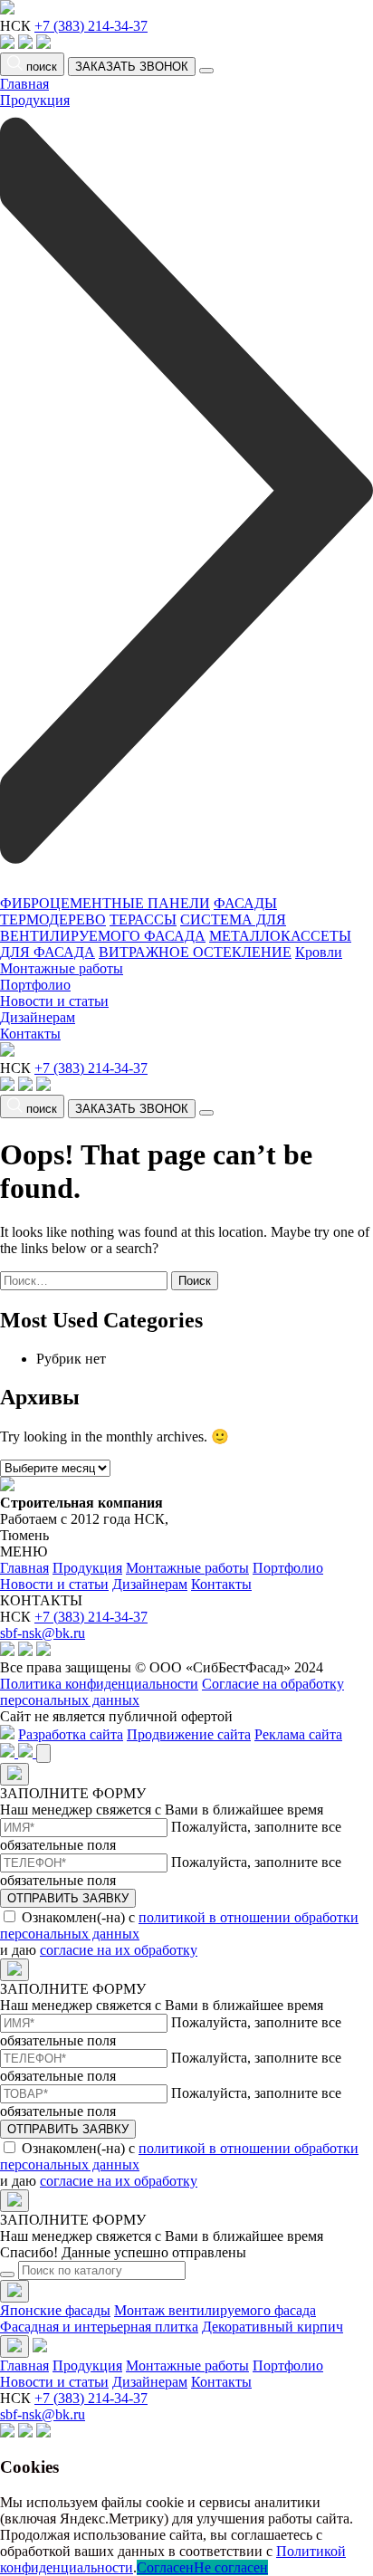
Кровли (319, 952)
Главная (24, 84)
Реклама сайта (298, 1734)
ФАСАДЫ (245, 903)
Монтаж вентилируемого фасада (215, 2310)
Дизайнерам (38, 1017)
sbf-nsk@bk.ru (43, 1633)
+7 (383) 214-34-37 (91, 26)
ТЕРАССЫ (143, 919)
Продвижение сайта (189, 1734)
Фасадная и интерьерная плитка (99, 2327)
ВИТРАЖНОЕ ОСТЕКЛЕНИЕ (195, 952)
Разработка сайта (71, 1734)
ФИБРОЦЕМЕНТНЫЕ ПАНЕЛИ (105, 903)
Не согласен (231, 2567)
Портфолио (35, 985)
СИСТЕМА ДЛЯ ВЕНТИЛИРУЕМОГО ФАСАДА (143, 928)
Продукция (87, 1568)
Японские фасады (55, 2310)
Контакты (30, 1034)
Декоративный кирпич (273, 2327)
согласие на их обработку (119, 1950)
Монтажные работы (62, 968)
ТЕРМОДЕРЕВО (53, 919)
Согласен (165, 2567)
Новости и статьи (54, 1001)
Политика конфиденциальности (99, 1684)
